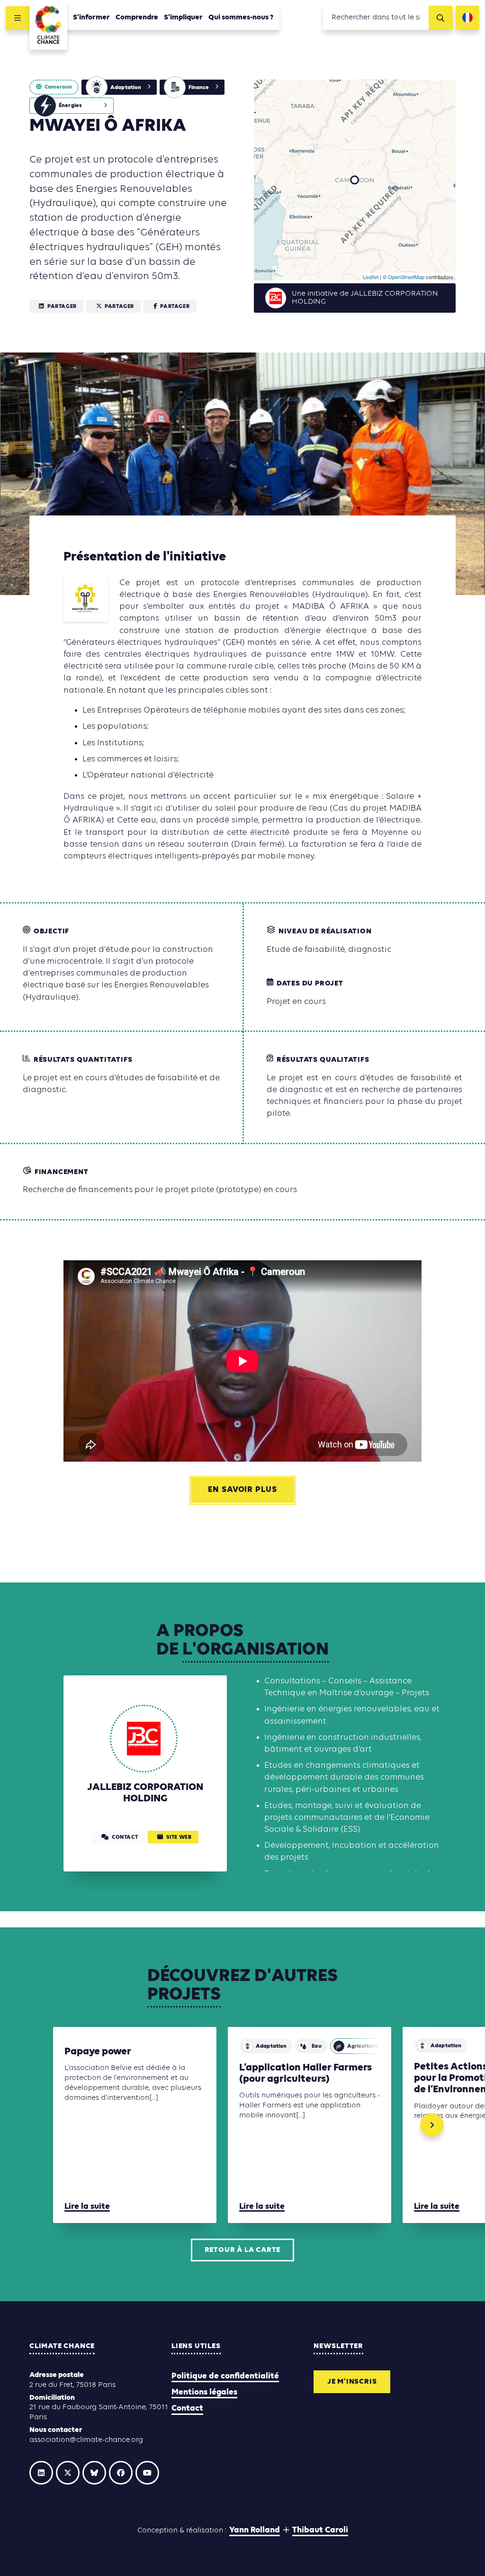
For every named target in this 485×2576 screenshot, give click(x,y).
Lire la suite (87, 2207)
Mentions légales (204, 2392)
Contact (187, 2409)
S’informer (91, 18)
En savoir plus (242, 1490)
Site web (179, 1837)
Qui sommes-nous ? (241, 18)
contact (125, 1837)
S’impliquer (183, 18)
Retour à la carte (243, 2250)
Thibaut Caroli (320, 2530)
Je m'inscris (352, 2382)
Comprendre (137, 18)
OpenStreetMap (406, 277)
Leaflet (371, 277)
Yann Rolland (255, 2530)
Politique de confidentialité (225, 2376)
